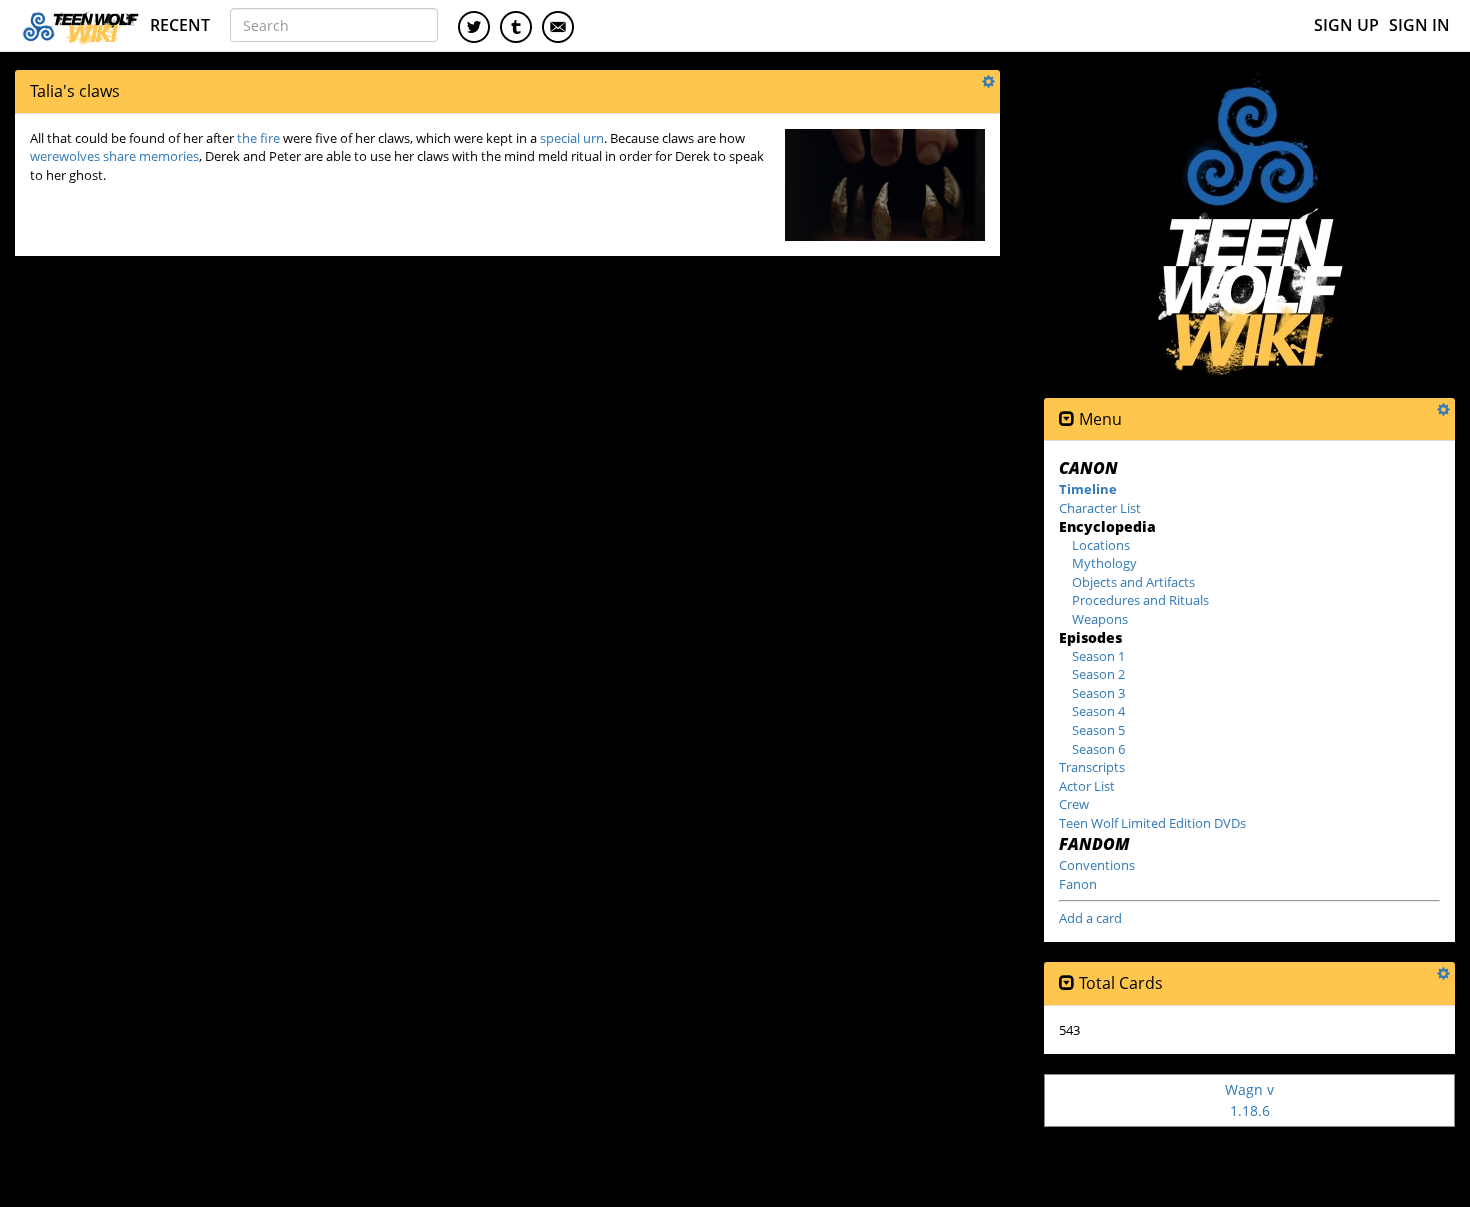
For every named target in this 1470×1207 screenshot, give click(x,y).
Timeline (1088, 489)
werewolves (65, 156)
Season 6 (1098, 749)
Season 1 (1098, 656)
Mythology (1104, 563)
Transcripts (1092, 767)
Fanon (1078, 884)
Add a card (1090, 918)
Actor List (1087, 786)
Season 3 (1098, 693)
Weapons (1100, 619)
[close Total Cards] (1067, 983)
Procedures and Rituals (1140, 600)
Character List (1100, 508)
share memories (151, 156)
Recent (180, 25)
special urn (572, 138)
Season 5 (1098, 730)
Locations (1101, 545)
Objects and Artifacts (1133, 582)
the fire (258, 138)
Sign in (1419, 25)
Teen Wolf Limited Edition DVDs (1152, 823)
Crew (1074, 804)
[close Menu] (1067, 419)
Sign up (1346, 25)
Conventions (1097, 865)
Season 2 (1098, 674)
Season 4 (1098, 711)
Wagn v (1249, 1099)
